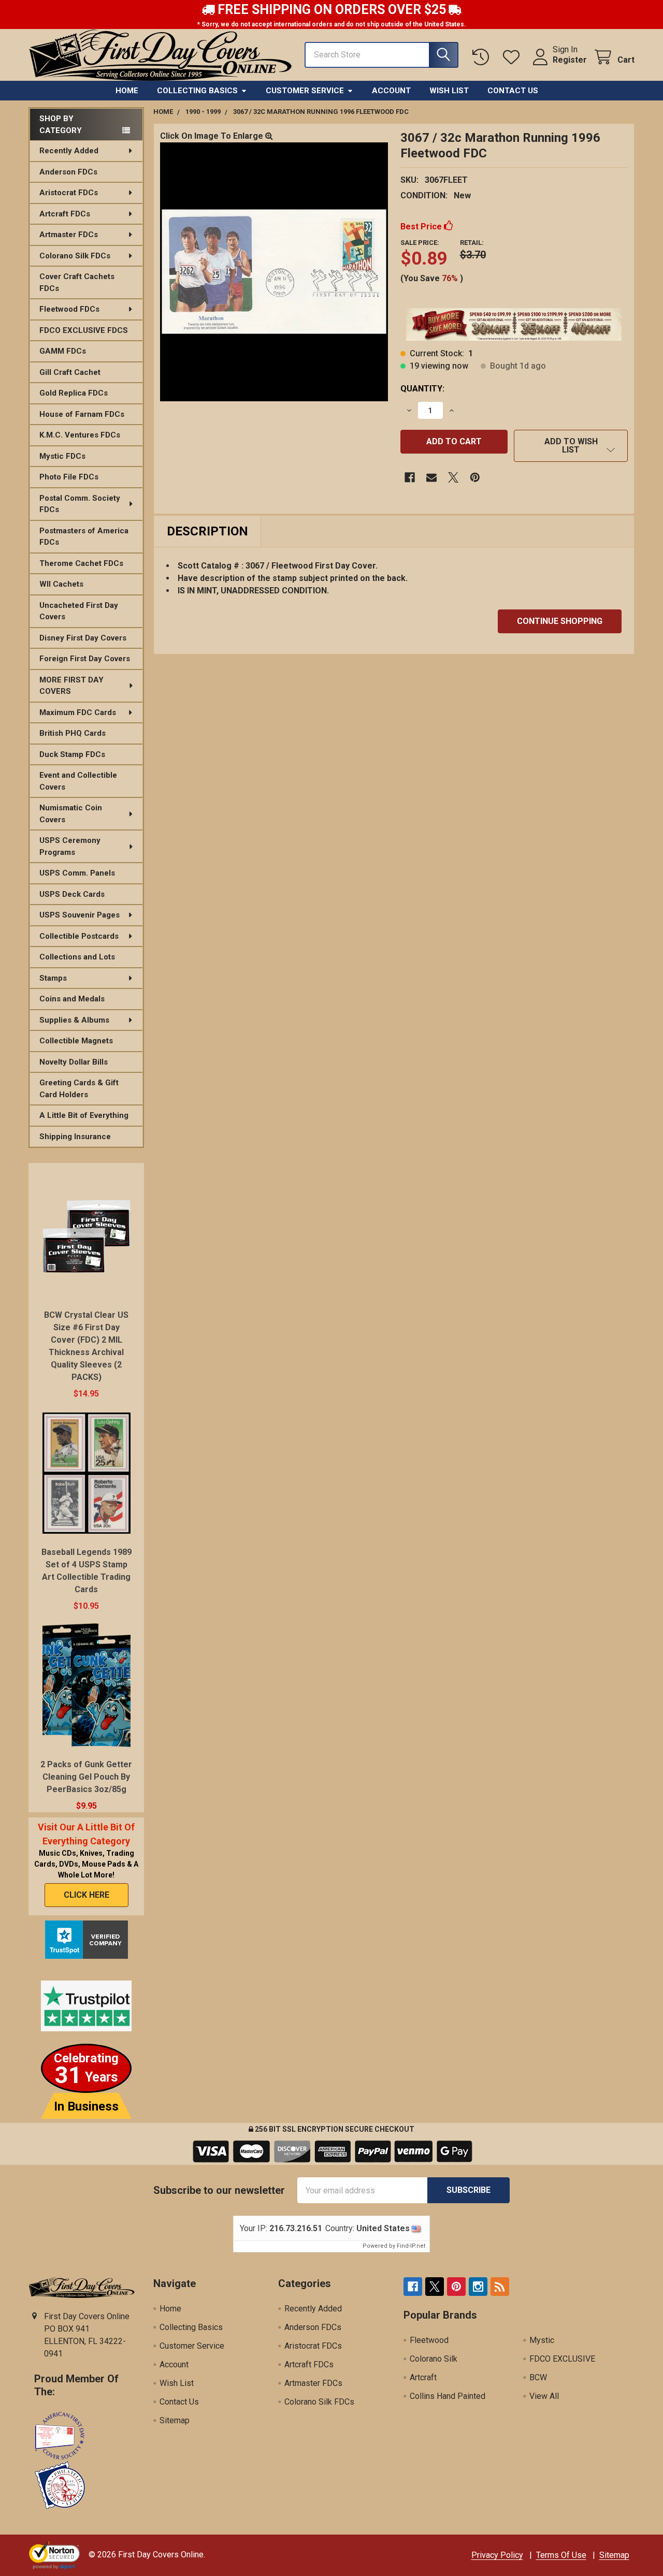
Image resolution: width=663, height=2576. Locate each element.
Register (570, 60)
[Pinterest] (475, 477)
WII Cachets (61, 584)
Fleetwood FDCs (69, 309)
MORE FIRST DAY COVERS (71, 686)
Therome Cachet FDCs (81, 563)
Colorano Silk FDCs (75, 256)
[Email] (431, 477)
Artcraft (423, 2377)
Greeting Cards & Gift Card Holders (79, 1089)
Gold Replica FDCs (74, 393)
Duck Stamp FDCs (72, 754)
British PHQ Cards (73, 733)
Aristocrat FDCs (69, 193)
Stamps (53, 978)
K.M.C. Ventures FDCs (80, 435)
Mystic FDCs (62, 456)
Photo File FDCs (69, 477)
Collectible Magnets (76, 1041)
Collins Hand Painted (448, 2396)
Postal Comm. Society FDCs (80, 504)
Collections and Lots (77, 957)
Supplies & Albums (74, 1020)
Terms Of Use (561, 2555)
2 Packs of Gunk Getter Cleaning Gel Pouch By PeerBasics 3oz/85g (86, 1777)
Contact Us (513, 91)
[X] (453, 477)
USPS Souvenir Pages (80, 915)
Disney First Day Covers (83, 638)
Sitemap (175, 2420)
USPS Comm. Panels (77, 873)
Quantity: (422, 389)
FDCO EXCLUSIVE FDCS (84, 330)
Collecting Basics (197, 91)
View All (544, 2396)
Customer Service (305, 91)
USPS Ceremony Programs (70, 846)
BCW (538, 2377)
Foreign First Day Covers (85, 659)
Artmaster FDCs (69, 235)
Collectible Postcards (79, 936)
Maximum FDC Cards (78, 712)
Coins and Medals (72, 999)
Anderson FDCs (68, 172)
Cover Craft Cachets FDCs (77, 282)
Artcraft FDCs (65, 214)
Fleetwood (429, 2340)
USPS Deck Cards (72, 894)
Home (127, 91)
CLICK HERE (87, 1895)
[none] (274, 272)
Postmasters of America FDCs (84, 537)
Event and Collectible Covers (78, 781)
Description (207, 531)
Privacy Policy (497, 2555)
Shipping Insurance (75, 1137)
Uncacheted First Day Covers (79, 611)
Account (391, 91)
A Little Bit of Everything (84, 1115)
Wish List (449, 91)
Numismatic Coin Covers (71, 814)
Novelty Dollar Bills (74, 1062)
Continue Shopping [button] (560, 621)
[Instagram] (478, 2287)
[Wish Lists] (514, 57)
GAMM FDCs (63, 351)
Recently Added (69, 151)
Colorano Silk (434, 2359)
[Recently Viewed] (483, 57)
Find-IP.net (411, 2246)
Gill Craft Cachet (70, 372)
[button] (571, 446)
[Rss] (500, 2287)
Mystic (542, 2340)
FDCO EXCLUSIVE (562, 2359)
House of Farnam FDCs (82, 414)
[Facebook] (410, 477)
